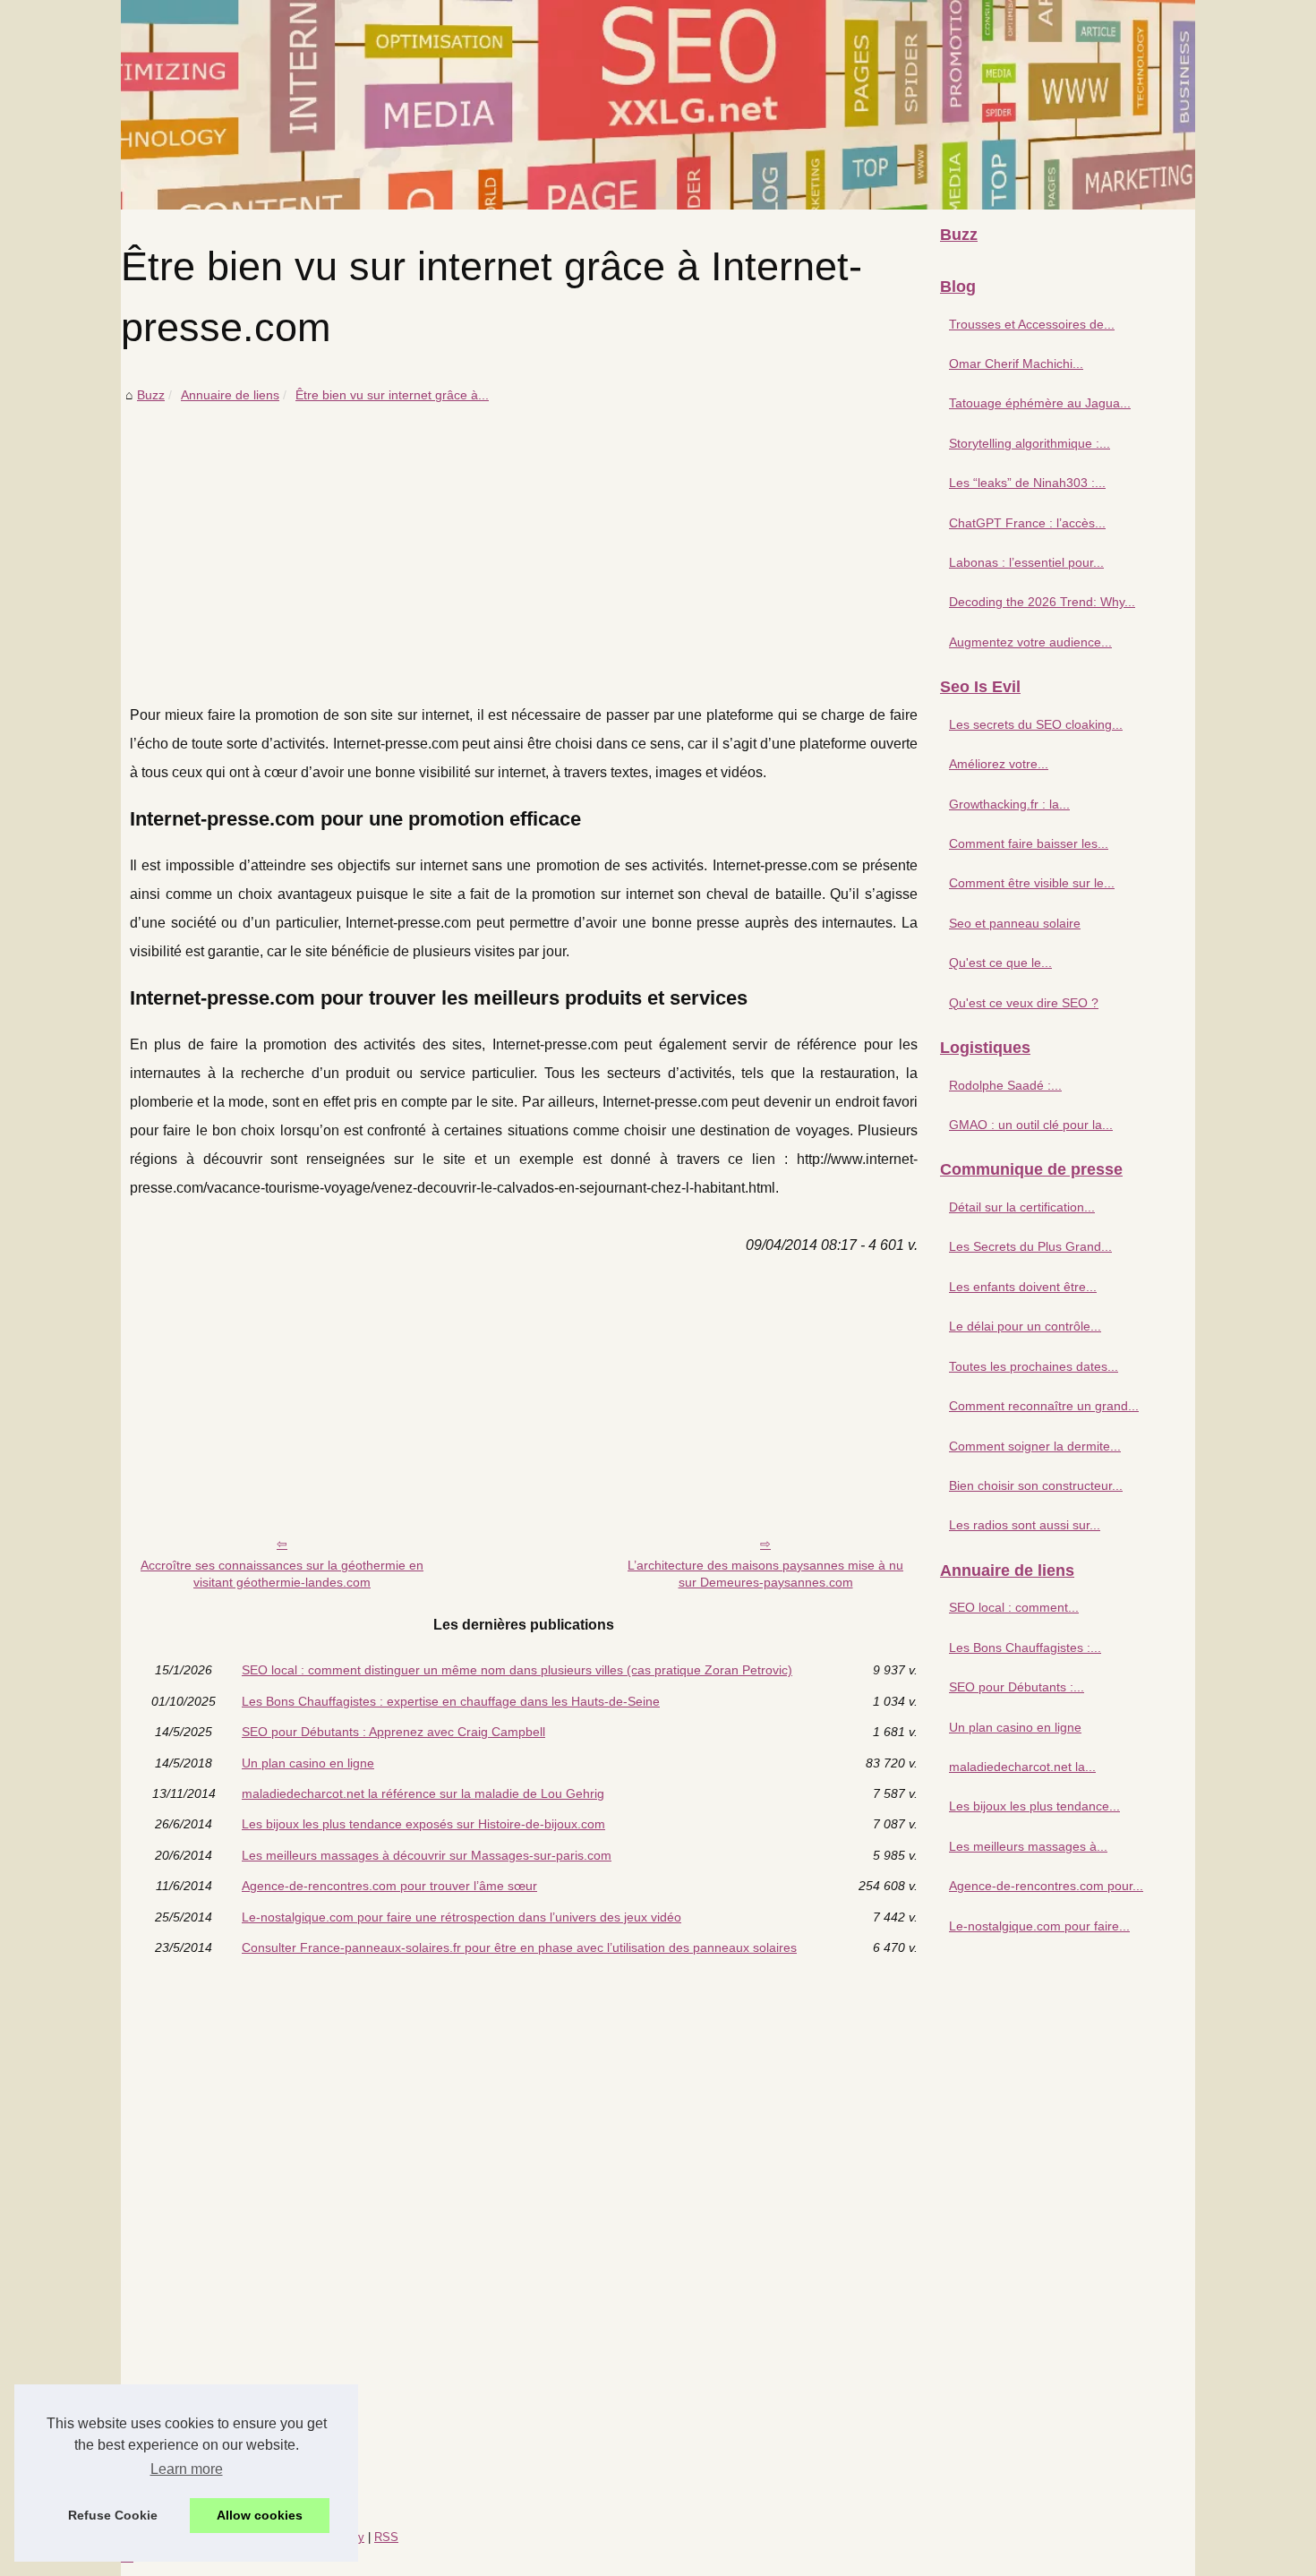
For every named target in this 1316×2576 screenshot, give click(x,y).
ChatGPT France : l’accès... (1027, 523)
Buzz (151, 395)
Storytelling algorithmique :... (1030, 443)
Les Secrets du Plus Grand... (1030, 1246)
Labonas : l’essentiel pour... (1026, 562)
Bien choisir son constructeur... (1036, 1485)
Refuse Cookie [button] (113, 2515)
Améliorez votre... (999, 764)
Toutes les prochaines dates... (1034, 1366)
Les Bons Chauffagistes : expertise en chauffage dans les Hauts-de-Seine (451, 1701)
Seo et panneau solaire (1015, 923)
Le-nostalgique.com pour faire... (1039, 1926)
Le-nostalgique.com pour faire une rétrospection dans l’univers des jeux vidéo (461, 1917)
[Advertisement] (524, 540)
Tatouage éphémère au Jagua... (1040, 403)
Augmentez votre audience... (1030, 642)
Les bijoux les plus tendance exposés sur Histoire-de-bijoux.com (423, 1824)
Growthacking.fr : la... (1009, 804)
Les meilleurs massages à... (1028, 1846)
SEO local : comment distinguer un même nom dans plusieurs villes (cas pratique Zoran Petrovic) (517, 1670)
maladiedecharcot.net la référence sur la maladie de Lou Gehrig (423, 1793)
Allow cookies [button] (260, 2515)
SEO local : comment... (1014, 1607)
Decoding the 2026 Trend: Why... (1042, 602)
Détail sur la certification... (1022, 1207)
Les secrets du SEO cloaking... (1036, 724)
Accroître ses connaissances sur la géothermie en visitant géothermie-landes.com (282, 1574)
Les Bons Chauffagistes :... (1025, 1647)
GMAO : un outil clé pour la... (1031, 1125)
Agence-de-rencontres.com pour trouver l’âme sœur (389, 1886)
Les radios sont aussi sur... (1025, 1525)
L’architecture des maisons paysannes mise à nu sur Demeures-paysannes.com (765, 1574)
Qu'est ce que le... (1000, 963)
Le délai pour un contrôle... (1025, 1326)
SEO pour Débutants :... (1017, 1687)
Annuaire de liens (230, 395)
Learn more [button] (187, 2469)
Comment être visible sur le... (1032, 883)
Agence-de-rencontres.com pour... (1046, 1886)
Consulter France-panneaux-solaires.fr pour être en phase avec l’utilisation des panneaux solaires (519, 1947)
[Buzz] (658, 105)
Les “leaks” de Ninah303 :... (1027, 483)
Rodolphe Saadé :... (1005, 1085)
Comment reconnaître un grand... (1044, 1406)
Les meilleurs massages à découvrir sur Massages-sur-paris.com (427, 1855)
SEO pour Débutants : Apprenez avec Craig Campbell (393, 1732)
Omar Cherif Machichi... (1016, 364)
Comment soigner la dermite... (1035, 1446)
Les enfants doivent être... (1023, 1287)
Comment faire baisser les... (1029, 843)
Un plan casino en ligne (308, 1763)
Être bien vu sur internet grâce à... (392, 395)
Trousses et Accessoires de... (1032, 324)
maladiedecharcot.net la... (1022, 1767)
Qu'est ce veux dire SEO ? (1024, 1003)
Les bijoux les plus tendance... (1034, 1806)
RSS (386, 2537)
